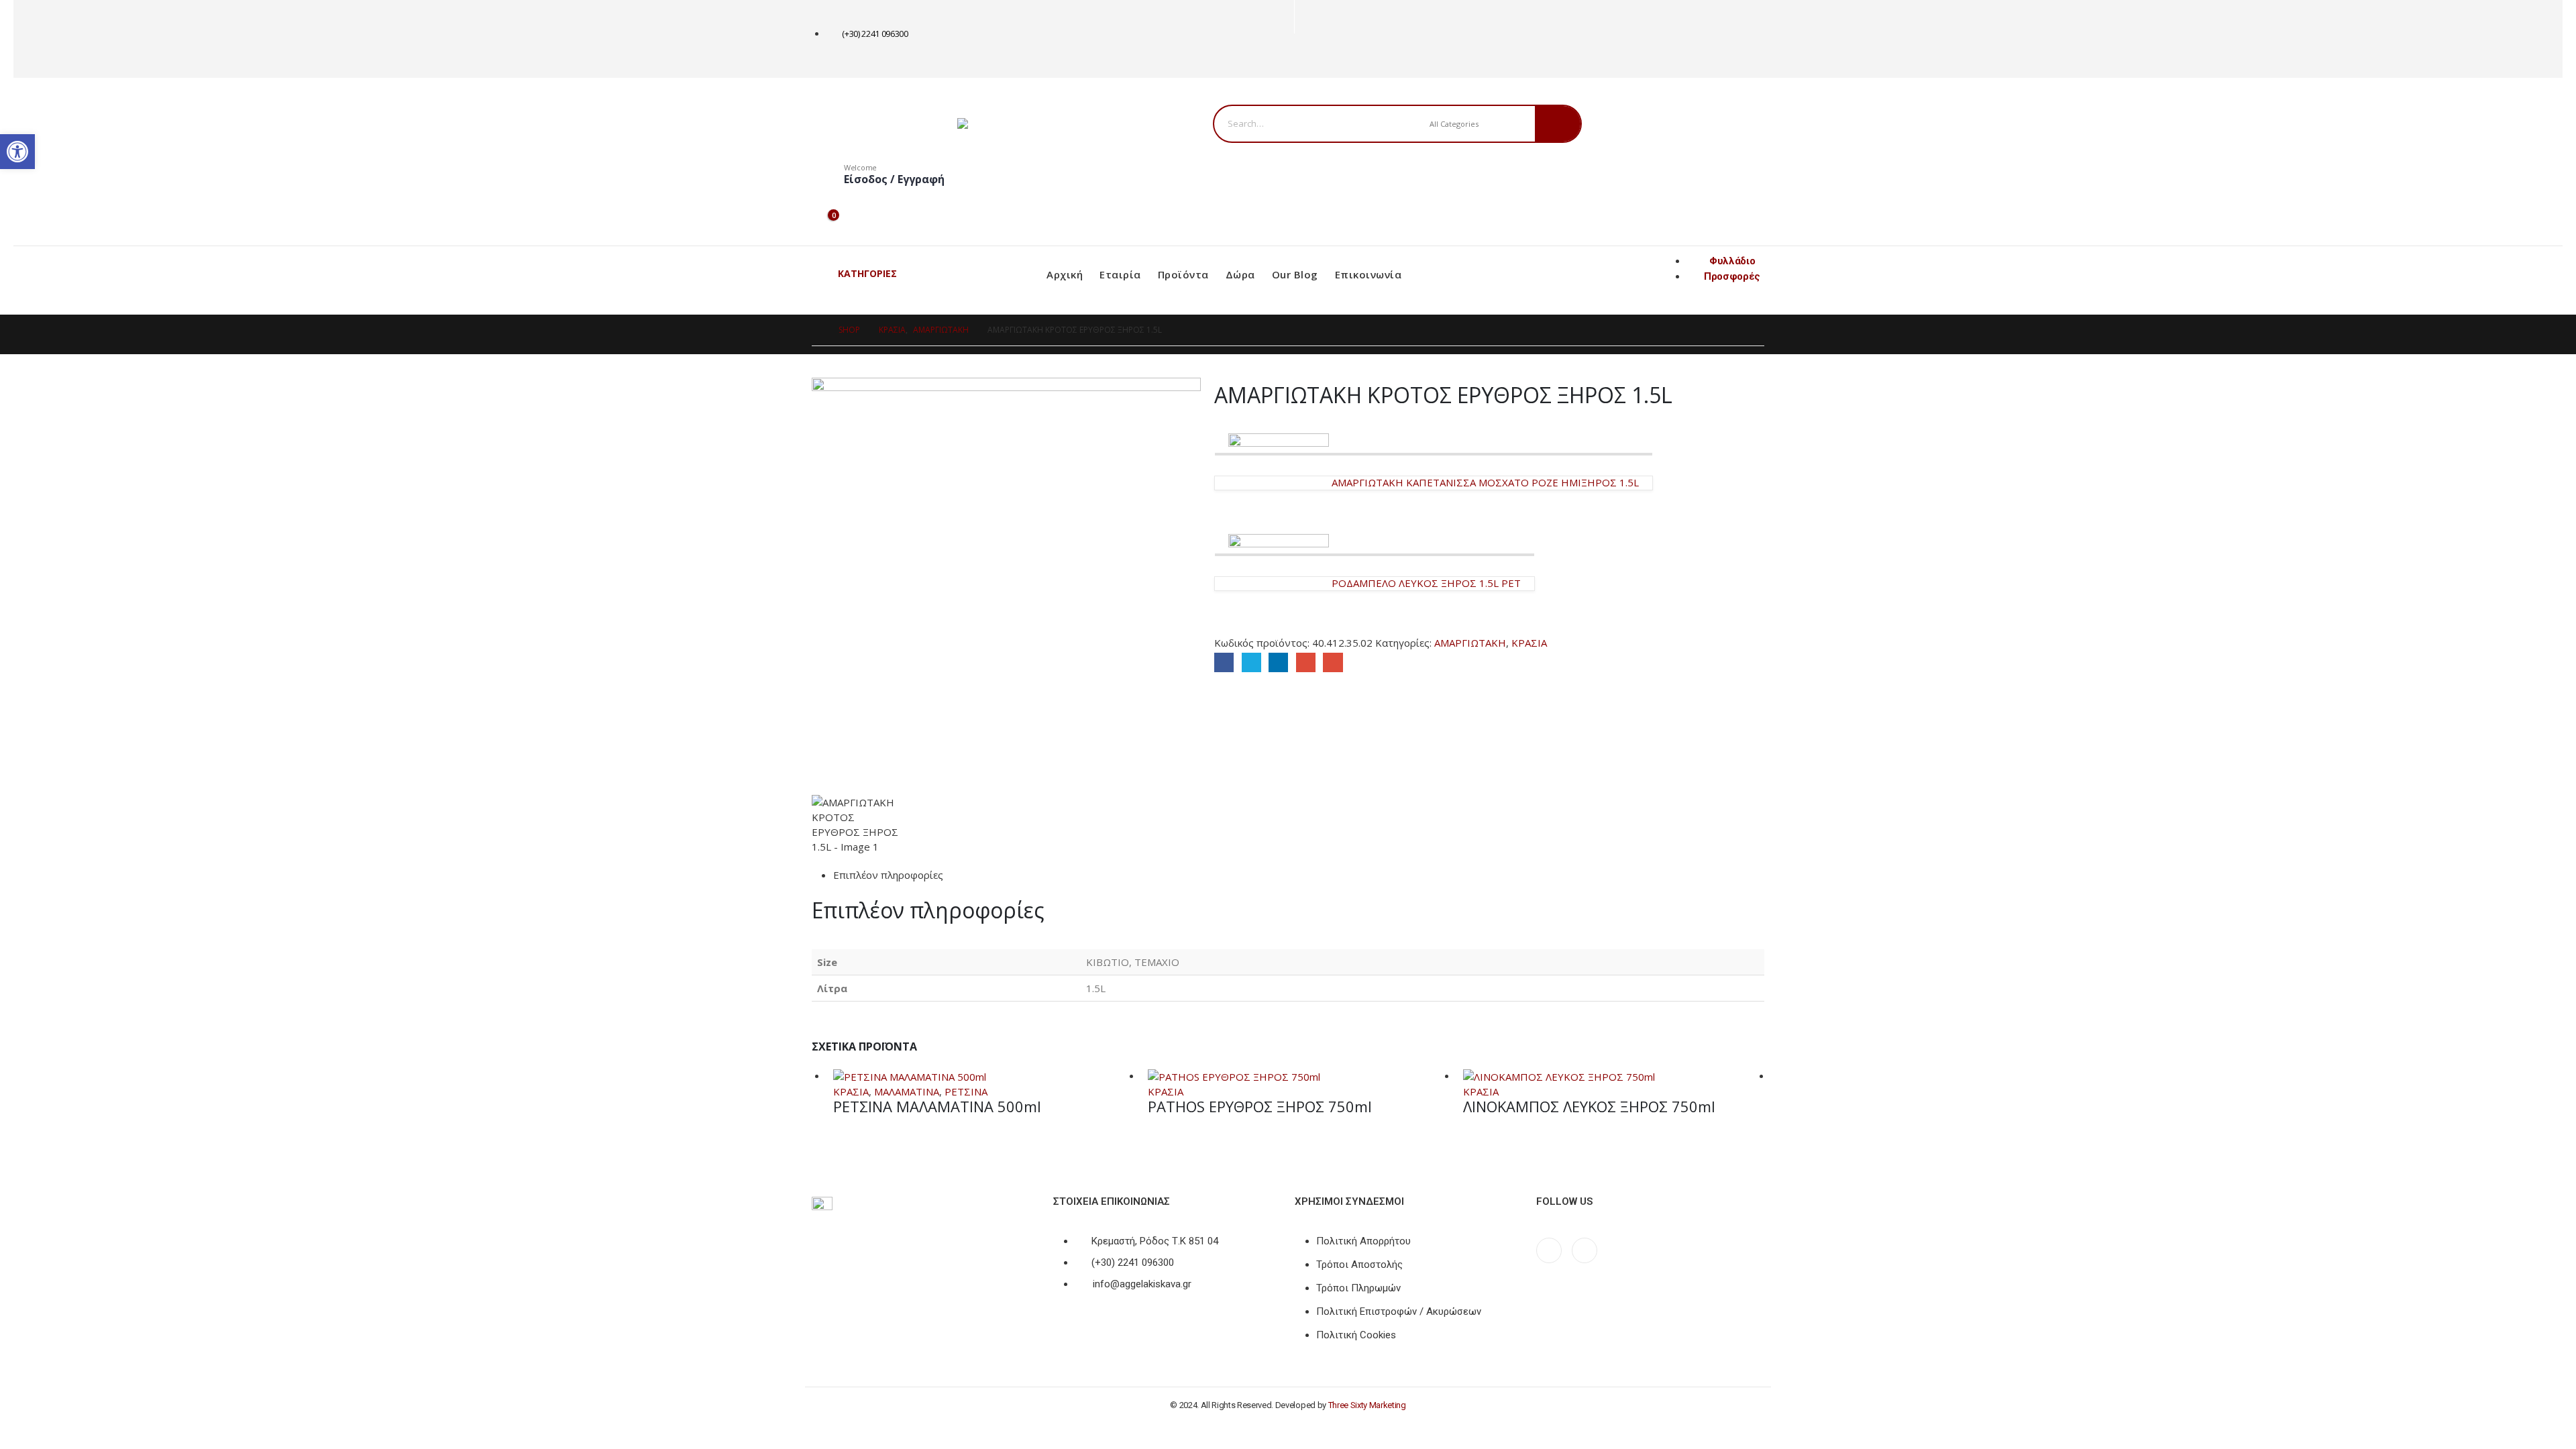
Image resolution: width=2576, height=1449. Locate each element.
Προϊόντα (1183, 274)
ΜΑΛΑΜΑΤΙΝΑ (907, 1091)
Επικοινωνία (1368, 274)
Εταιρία (1120, 274)
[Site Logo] (1041, 123)
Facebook (1224, 662)
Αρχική (1065, 274)
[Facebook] (1307, 56)
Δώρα (1240, 274)
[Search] (1558, 124)
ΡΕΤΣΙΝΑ (966, 1091)
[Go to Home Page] (816, 330)
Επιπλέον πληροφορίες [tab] (888, 875)
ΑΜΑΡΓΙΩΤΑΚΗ (1470, 643)
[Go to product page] (984, 1076)
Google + (1306, 662)
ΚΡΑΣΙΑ (1529, 643)
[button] (17, 152)
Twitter (1251, 662)
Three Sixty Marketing (1367, 1405)
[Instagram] (1329, 56)
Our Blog (1295, 274)
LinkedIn (1278, 662)
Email (1333, 662)
